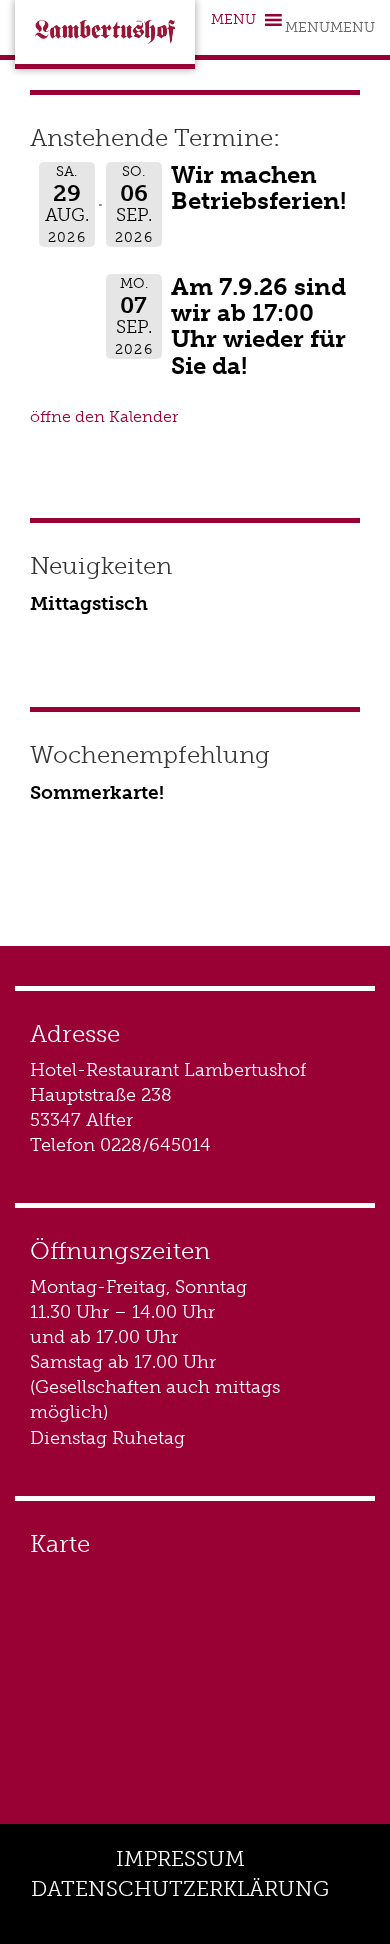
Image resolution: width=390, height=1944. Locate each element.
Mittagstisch (89, 603)
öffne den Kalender (104, 416)
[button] (330, 27)
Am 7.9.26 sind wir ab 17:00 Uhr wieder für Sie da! (258, 326)
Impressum (180, 1858)
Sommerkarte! (97, 792)
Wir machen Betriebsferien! (258, 187)
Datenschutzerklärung (180, 1888)
